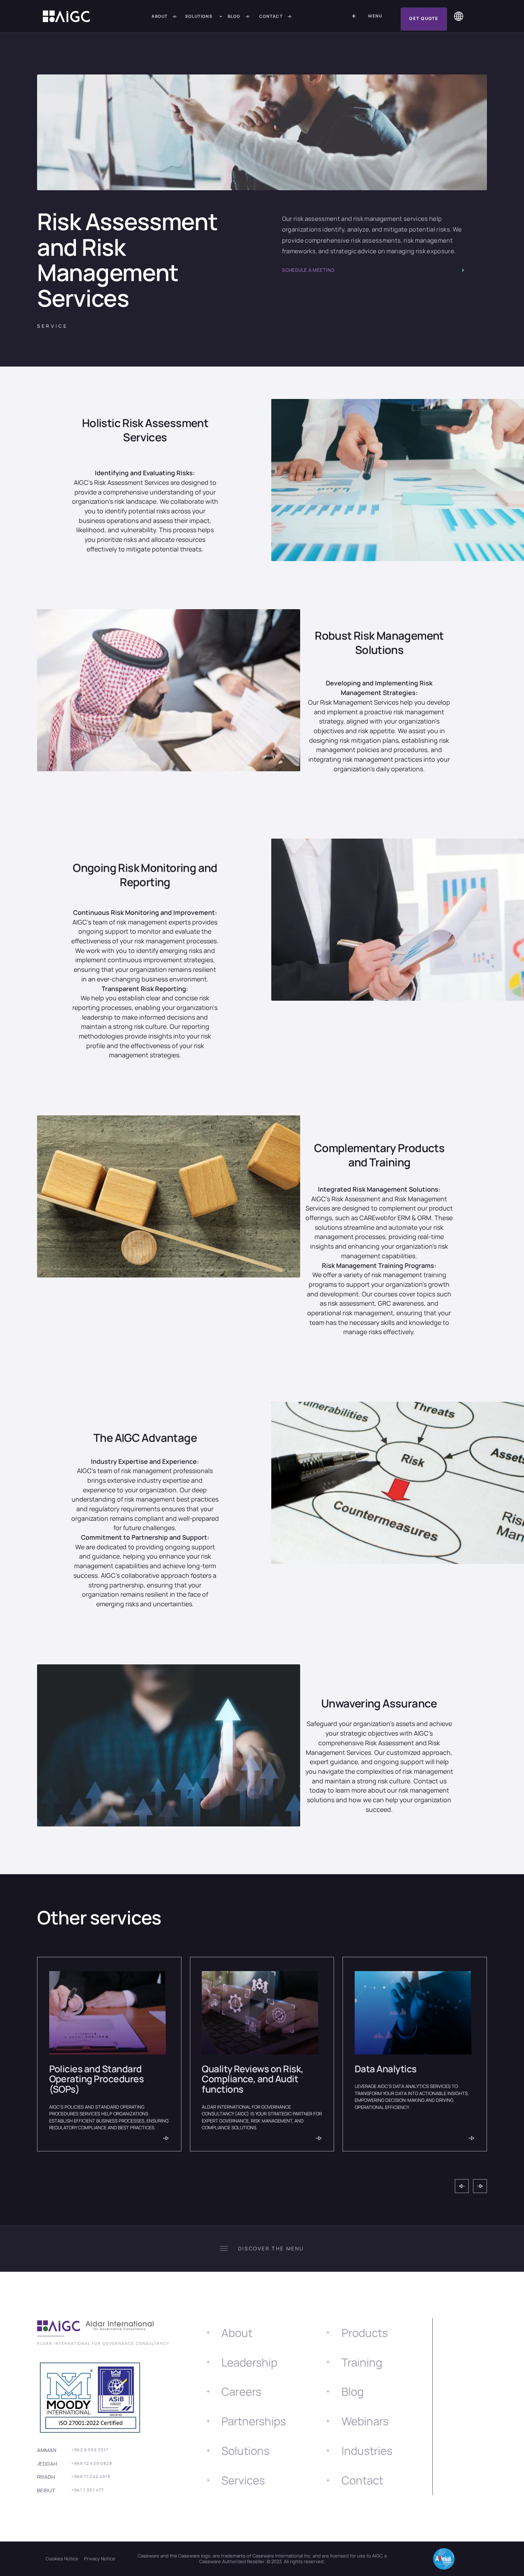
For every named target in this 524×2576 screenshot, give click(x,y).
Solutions (245, 2451)
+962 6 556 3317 (90, 2450)
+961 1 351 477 (88, 2490)
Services (243, 2480)
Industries (367, 2451)
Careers (241, 2391)
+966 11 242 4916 (91, 2477)
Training (362, 2362)
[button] (205, 17)
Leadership (249, 2362)
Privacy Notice (100, 2559)
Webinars (365, 2421)
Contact (362, 2480)
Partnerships (254, 2421)
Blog (353, 2391)
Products (365, 2333)
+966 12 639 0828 (92, 2463)
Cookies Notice (62, 2559)
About (237, 2333)
